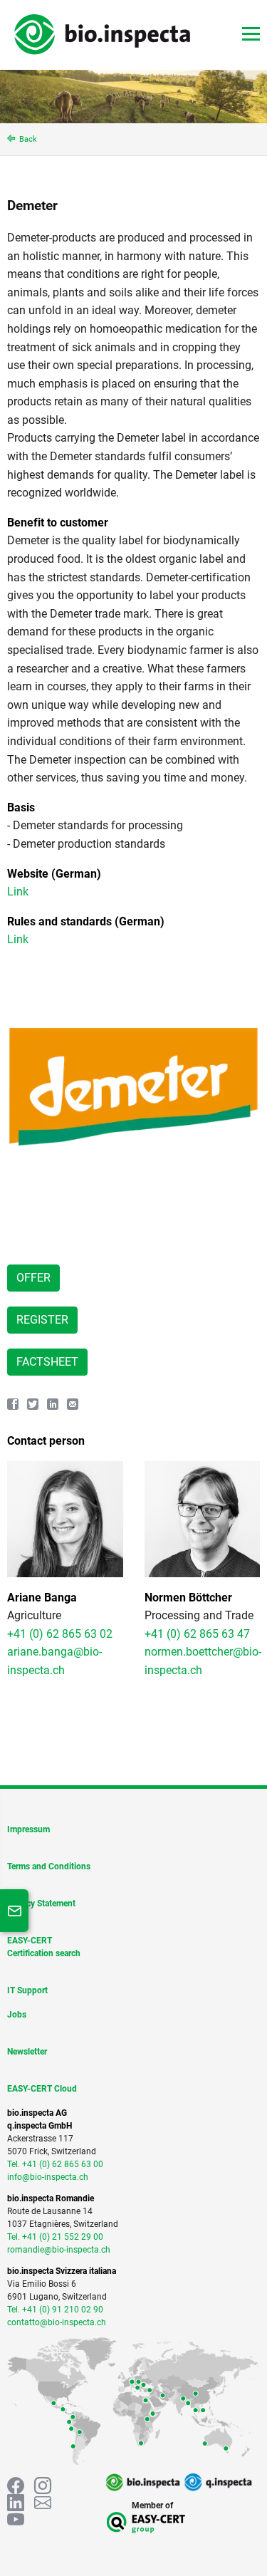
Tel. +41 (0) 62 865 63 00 (55, 2164)
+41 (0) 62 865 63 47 (197, 1634)
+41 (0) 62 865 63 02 (60, 1634)
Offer (33, 1278)
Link (18, 892)
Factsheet (47, 1362)
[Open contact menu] (14, 1911)
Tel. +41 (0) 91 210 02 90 (55, 2310)
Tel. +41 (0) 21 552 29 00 (55, 2237)
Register (42, 1320)
